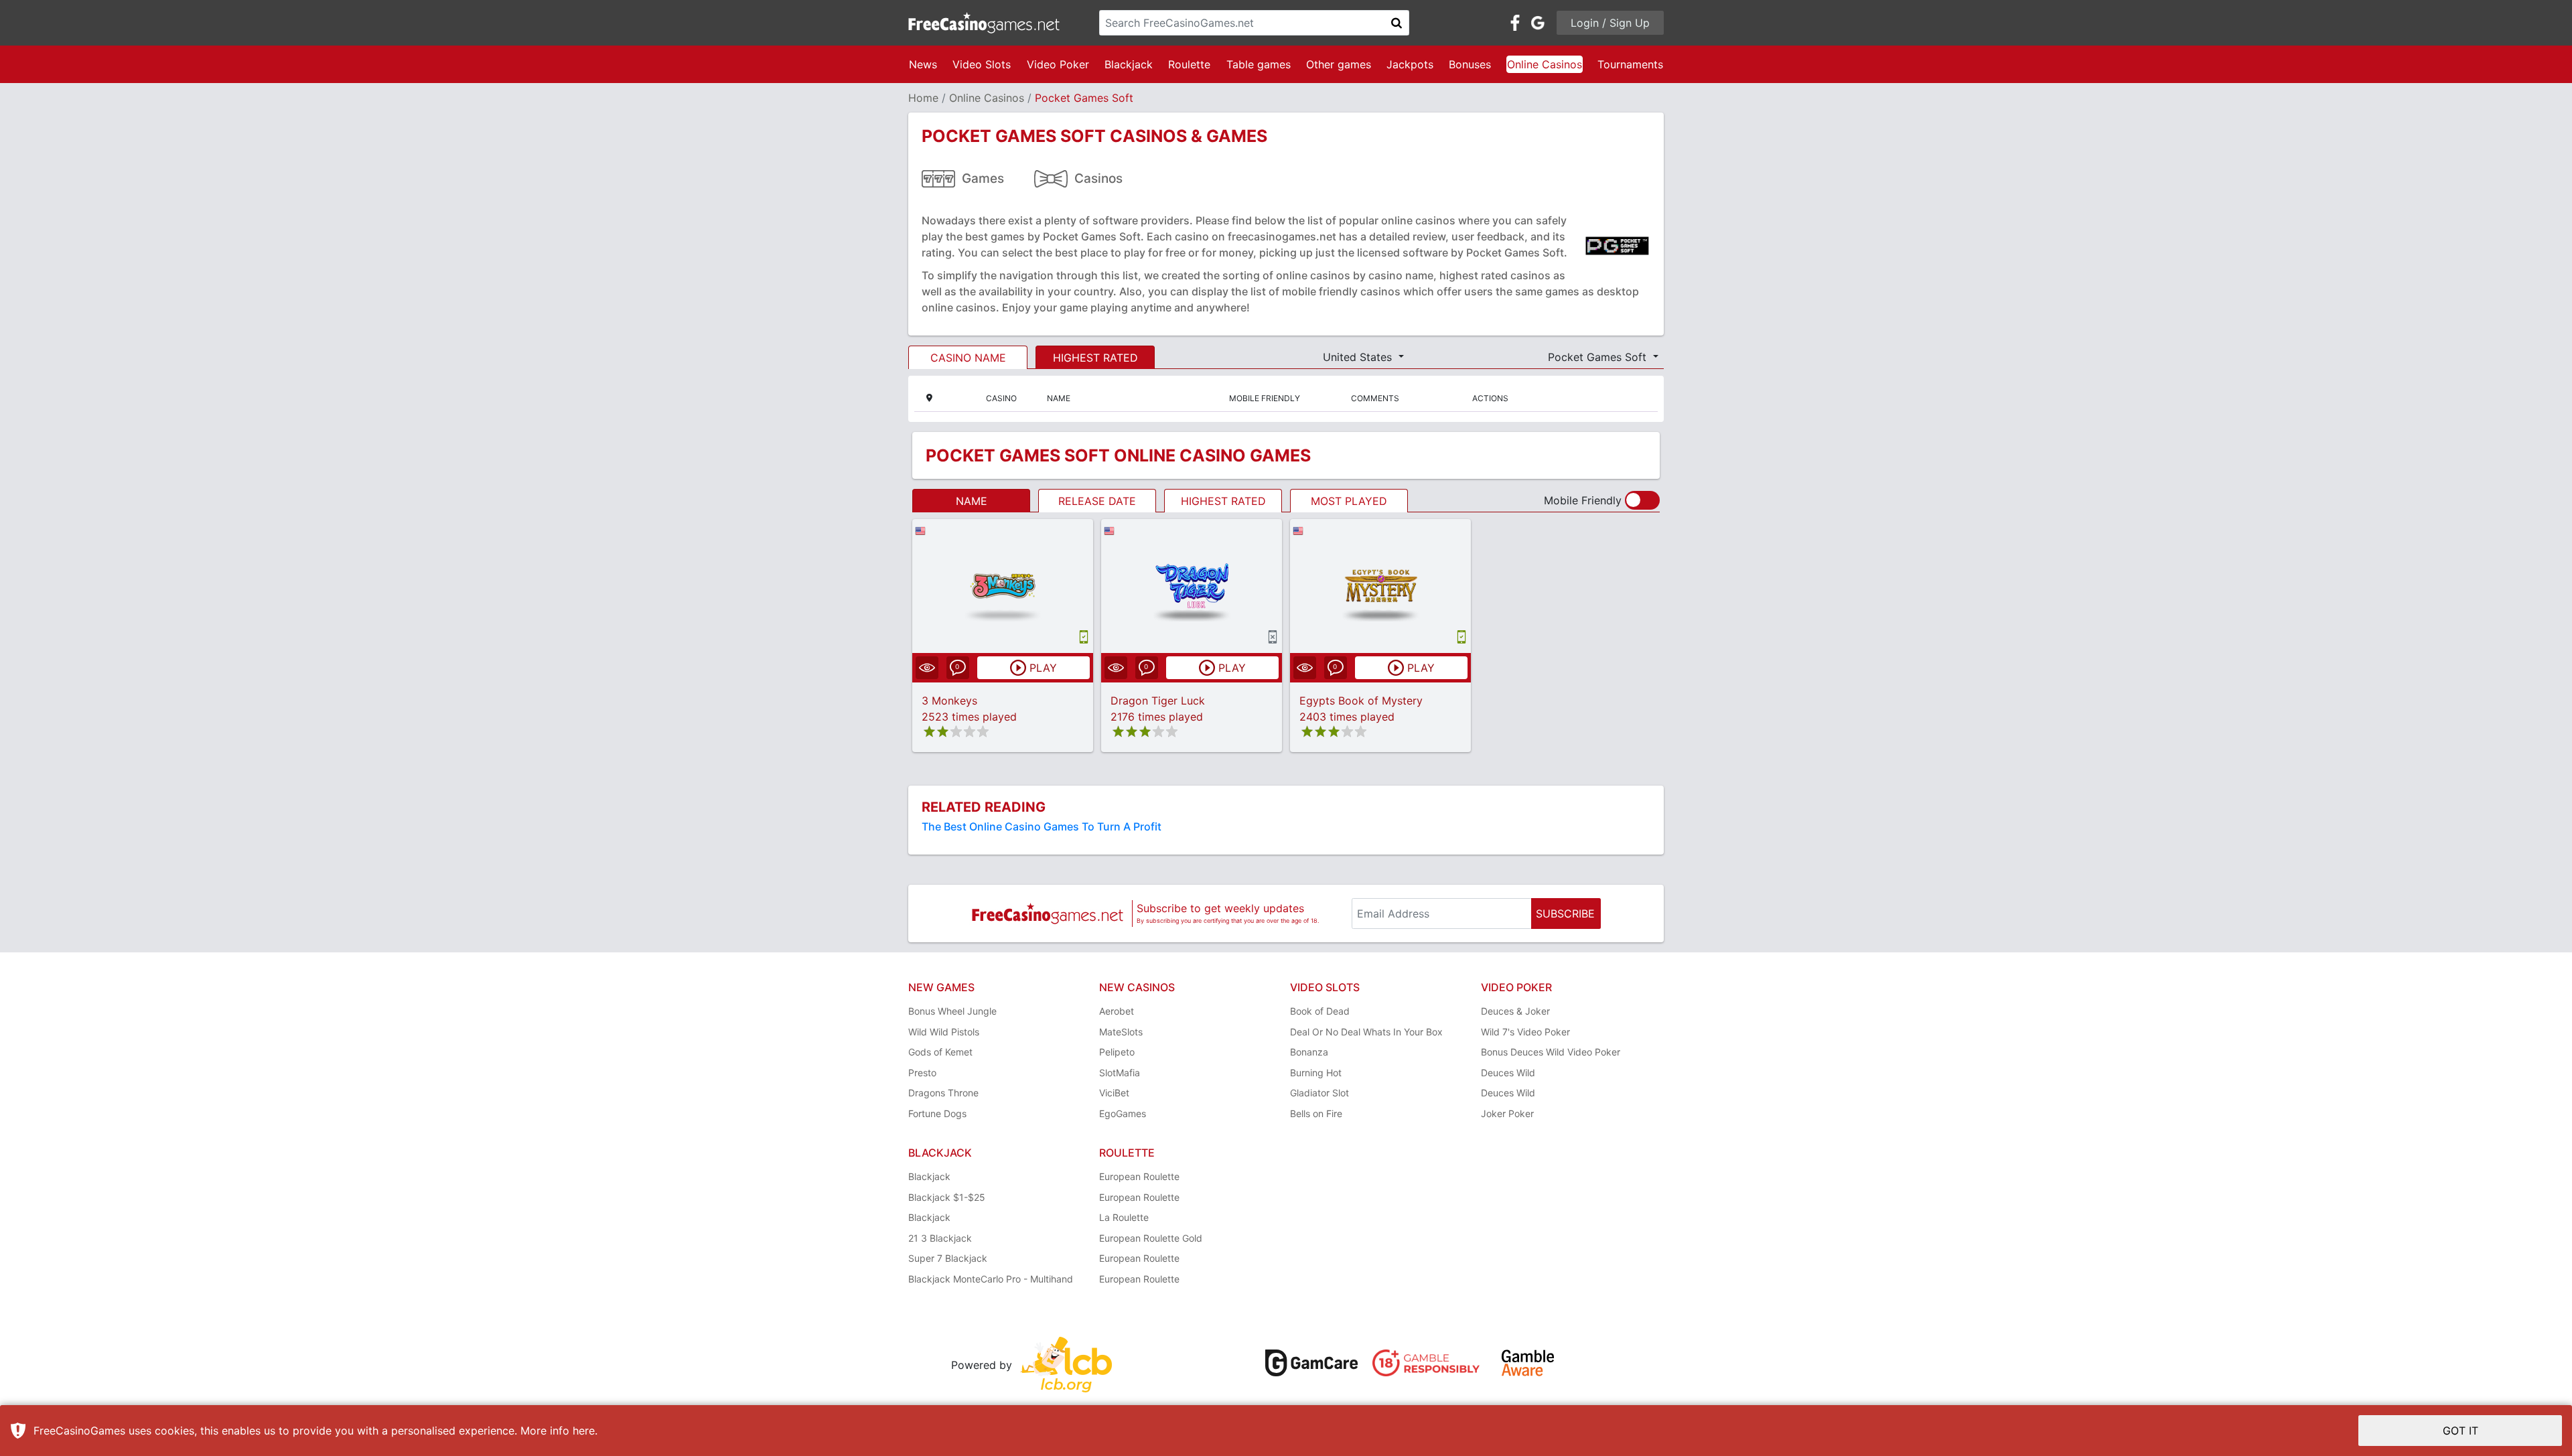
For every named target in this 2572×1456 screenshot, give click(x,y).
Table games (1259, 64)
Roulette (1189, 64)
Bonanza (1309, 1052)
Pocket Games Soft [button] (1599, 357)
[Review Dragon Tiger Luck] (1192, 586)
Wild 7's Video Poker (1525, 1032)
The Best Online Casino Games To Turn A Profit (1042, 826)
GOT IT (2460, 1431)
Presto (922, 1073)
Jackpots (1410, 64)
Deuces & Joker (1515, 1011)
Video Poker (1058, 64)
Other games (1339, 64)
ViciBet (1114, 1093)
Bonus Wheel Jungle (952, 1011)
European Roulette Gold (1151, 1238)
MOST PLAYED (1349, 501)
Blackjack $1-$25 (947, 1197)
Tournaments (1630, 64)
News (923, 64)
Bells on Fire (1316, 1113)
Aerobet (1117, 1011)
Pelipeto (1117, 1052)
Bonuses (1470, 64)
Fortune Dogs (937, 1113)
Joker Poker (1507, 1113)
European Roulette (1139, 1176)
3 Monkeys (949, 701)
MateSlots (1121, 1032)
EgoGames (1123, 1113)
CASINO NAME (968, 358)
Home (923, 98)
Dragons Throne (943, 1093)
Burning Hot (1316, 1073)
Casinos (1098, 178)
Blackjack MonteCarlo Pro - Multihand (991, 1279)
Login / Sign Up (1610, 23)
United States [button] (1359, 357)
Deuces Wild (1508, 1073)
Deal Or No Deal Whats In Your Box (1366, 1032)
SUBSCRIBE (1565, 914)
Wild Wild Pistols (944, 1032)
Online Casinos (1545, 64)
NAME (972, 501)
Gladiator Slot (1319, 1093)
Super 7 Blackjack (948, 1258)
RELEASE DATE (1097, 501)
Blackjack (1129, 64)
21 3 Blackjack (940, 1238)
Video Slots (982, 64)
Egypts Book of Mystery (1361, 701)
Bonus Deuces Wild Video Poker (1551, 1052)
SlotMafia (1120, 1073)
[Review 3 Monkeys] (1003, 586)
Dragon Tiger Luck (1158, 701)
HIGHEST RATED (1095, 358)
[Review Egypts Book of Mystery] (1381, 586)
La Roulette (1124, 1217)
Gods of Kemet (940, 1052)
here (584, 1431)
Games (983, 178)
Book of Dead (1320, 1011)
